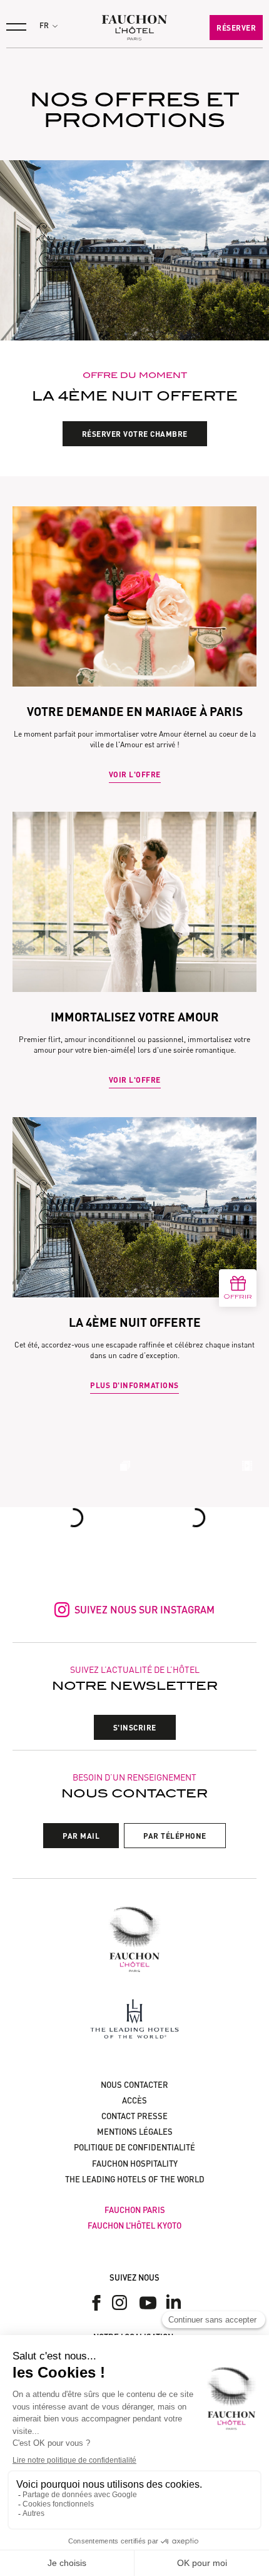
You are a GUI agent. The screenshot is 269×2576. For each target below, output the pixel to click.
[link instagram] (122, 2303)
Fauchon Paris (135, 2210)
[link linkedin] (174, 2303)
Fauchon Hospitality (135, 2164)
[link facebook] (96, 2303)
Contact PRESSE (134, 2116)
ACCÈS (134, 2100)
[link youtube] (148, 2303)
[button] (48, 26)
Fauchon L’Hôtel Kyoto (134, 2226)
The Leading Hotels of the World (135, 2179)
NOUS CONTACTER (134, 2085)
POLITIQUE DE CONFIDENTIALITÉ (134, 2147)
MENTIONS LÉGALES (135, 2132)
